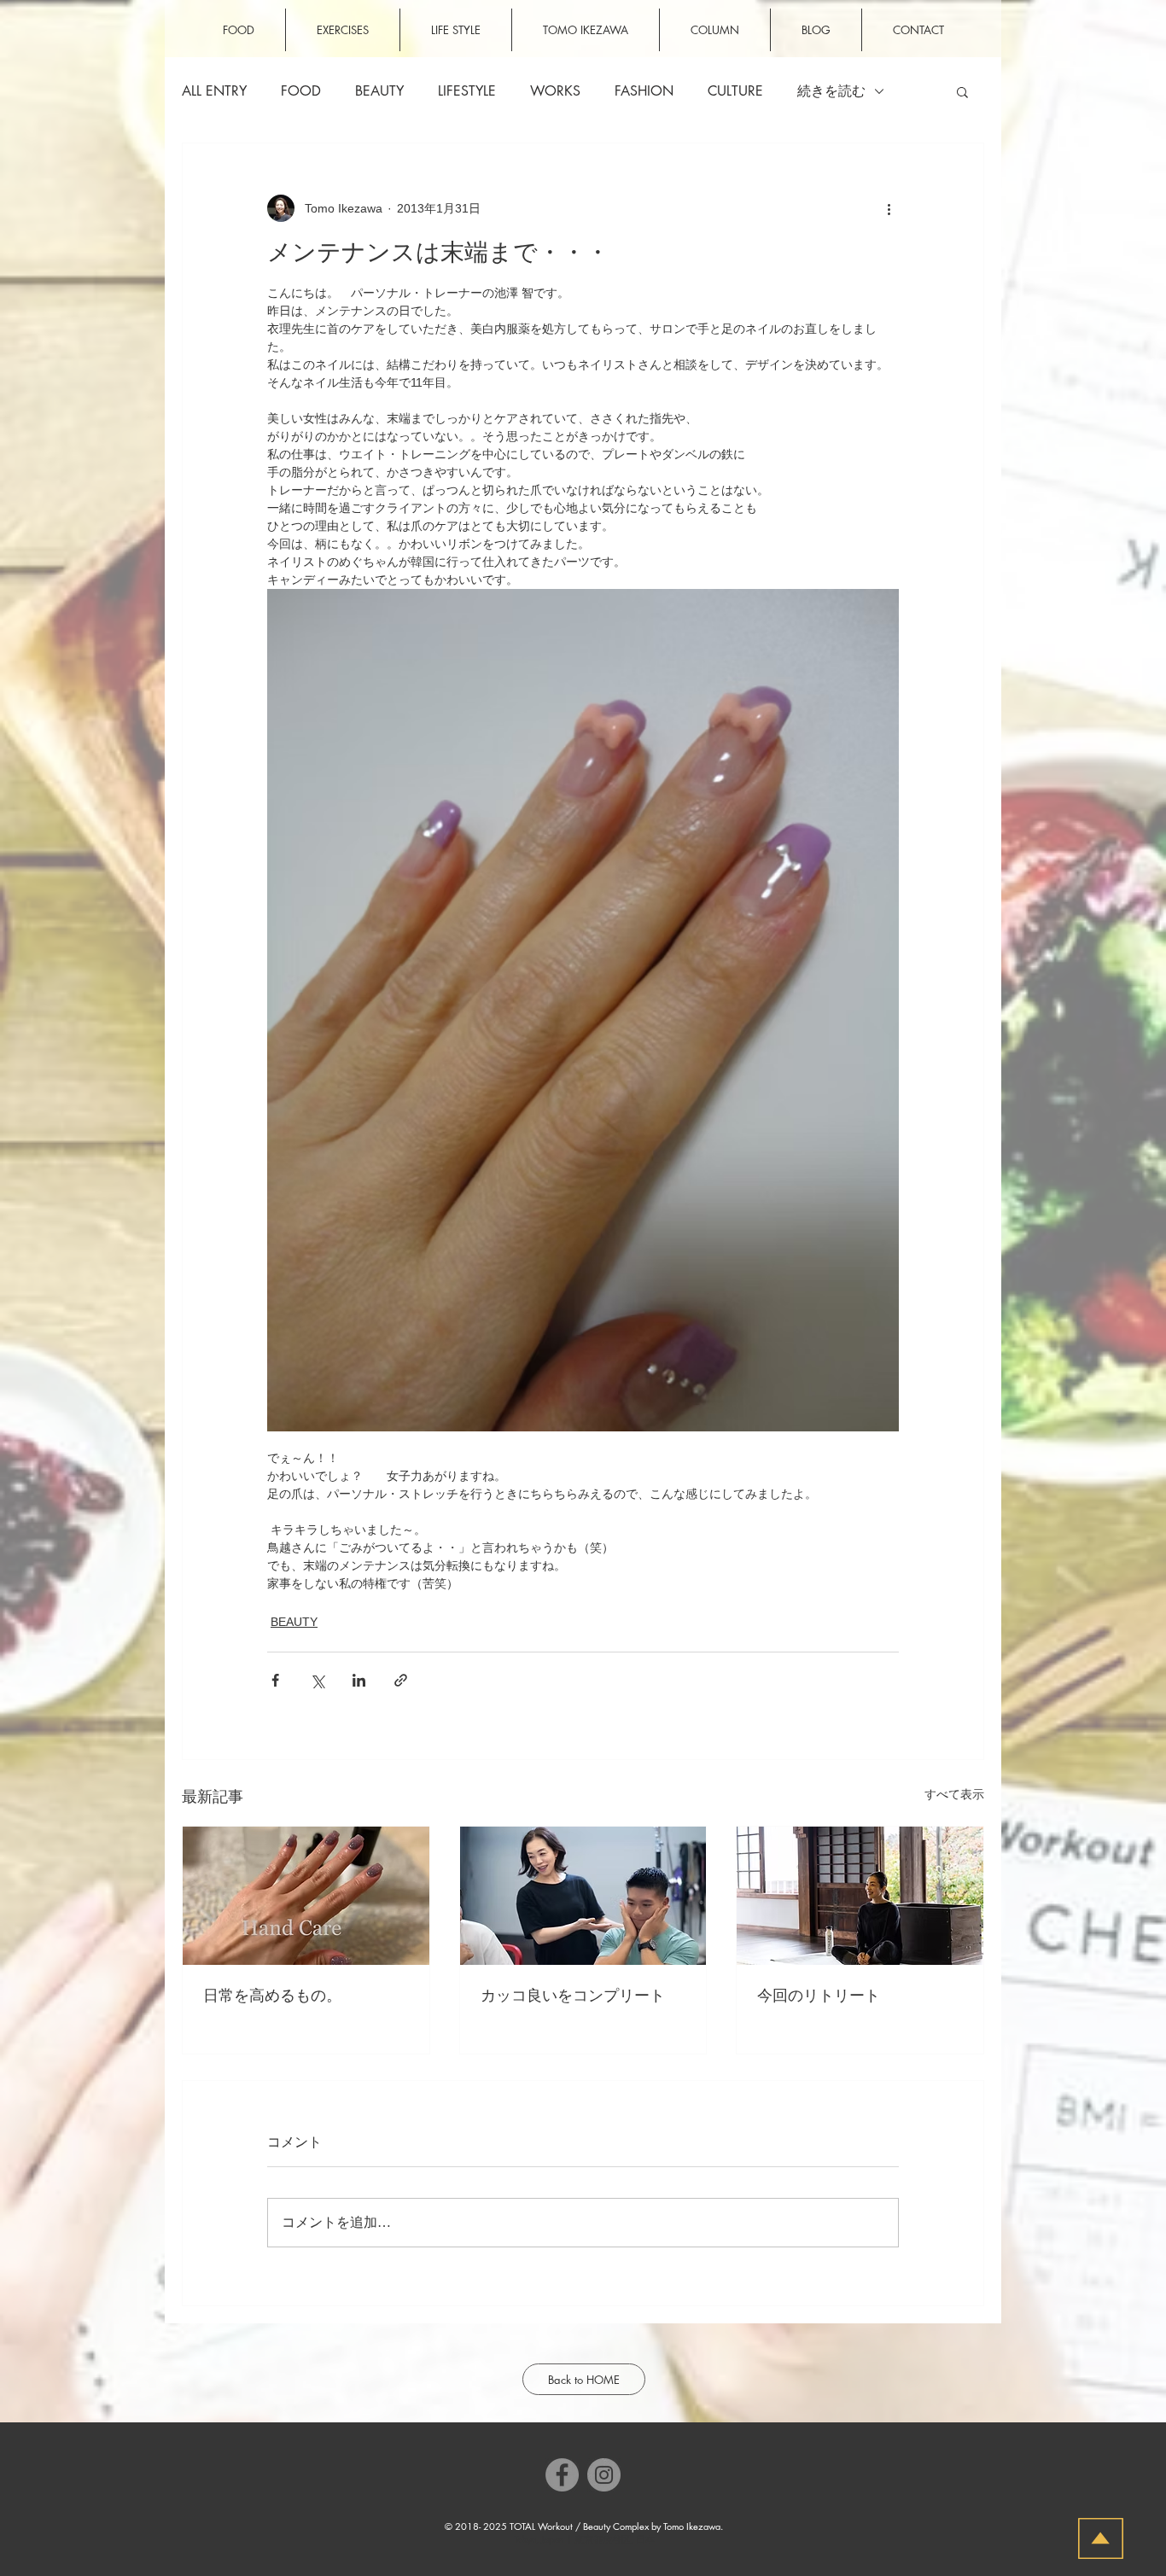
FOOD (301, 91)
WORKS (555, 91)
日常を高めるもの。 (272, 1996)
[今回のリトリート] (860, 1896)
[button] (962, 91)
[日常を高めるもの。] (306, 1896)
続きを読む (831, 91)
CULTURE (735, 91)
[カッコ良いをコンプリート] (583, 1896)
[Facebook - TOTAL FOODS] (562, 2475)
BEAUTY (379, 91)
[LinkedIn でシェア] (359, 1680)
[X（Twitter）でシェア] (317, 1680)
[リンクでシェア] (401, 1680)
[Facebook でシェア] (275, 1680)
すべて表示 (954, 1794)
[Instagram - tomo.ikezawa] (604, 2475)
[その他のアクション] (889, 208)
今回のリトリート (819, 1996)
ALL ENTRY (214, 91)
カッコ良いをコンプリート (573, 1996)
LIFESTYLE (467, 91)
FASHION (644, 91)
